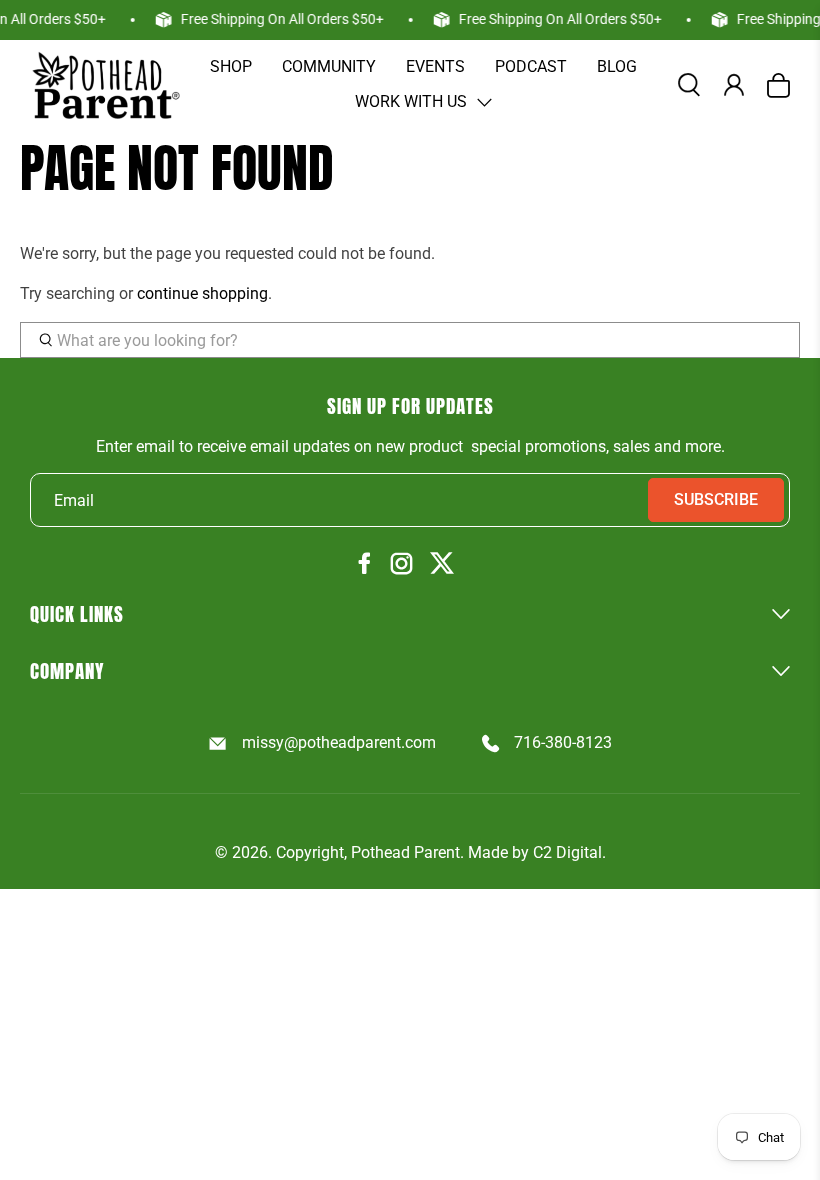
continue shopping (202, 293)
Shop (231, 66)
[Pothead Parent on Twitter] (442, 564)
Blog (617, 66)
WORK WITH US (411, 101)
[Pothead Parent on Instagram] (401, 565)
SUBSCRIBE (716, 499)
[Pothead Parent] (105, 85)
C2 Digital (567, 852)
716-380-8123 (563, 742)
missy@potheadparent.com (338, 742)
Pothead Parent (405, 852)
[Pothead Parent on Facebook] (365, 564)
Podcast (531, 66)
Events (435, 66)
